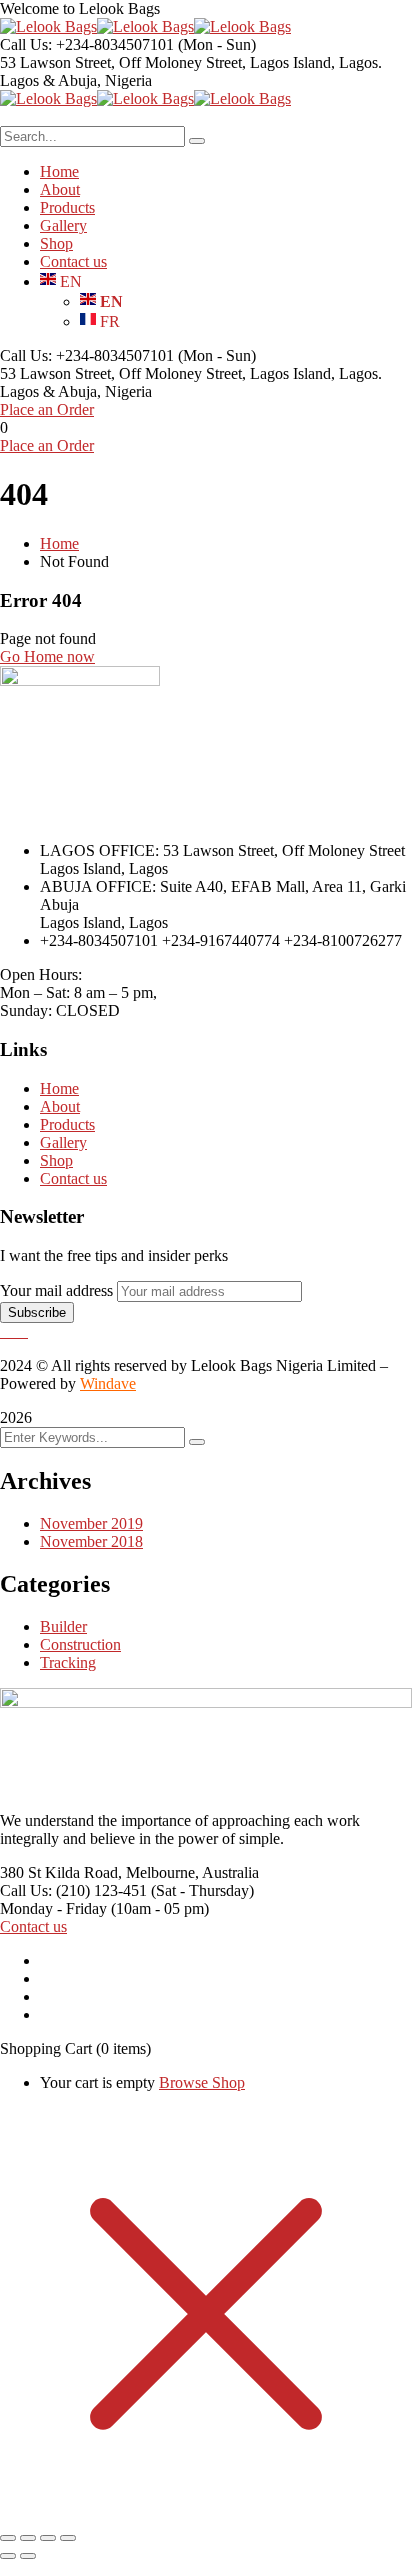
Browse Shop (202, 2082)
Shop (56, 1160)
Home (59, 543)
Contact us (73, 1178)
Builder (63, 1626)
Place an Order (47, 409)
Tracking (68, 1662)
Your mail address (56, 1290)
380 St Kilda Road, (61, 1872)
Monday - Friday (53, 1908)
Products (67, 1124)
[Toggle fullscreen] (28, 2538)
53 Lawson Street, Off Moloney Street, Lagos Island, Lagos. (191, 62)
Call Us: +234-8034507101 (87, 44)
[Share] (48, 2538)
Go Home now (47, 656)
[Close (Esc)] (68, 2538)
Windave (108, 1383)
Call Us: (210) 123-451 (73, 1890)
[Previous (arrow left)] (8, 2556)
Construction (80, 1644)
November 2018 (91, 1541)
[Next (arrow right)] (28, 2556)
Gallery (63, 1142)
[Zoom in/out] (8, 2538)
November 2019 (91, 1523)
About (60, 1106)
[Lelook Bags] (48, 26)
